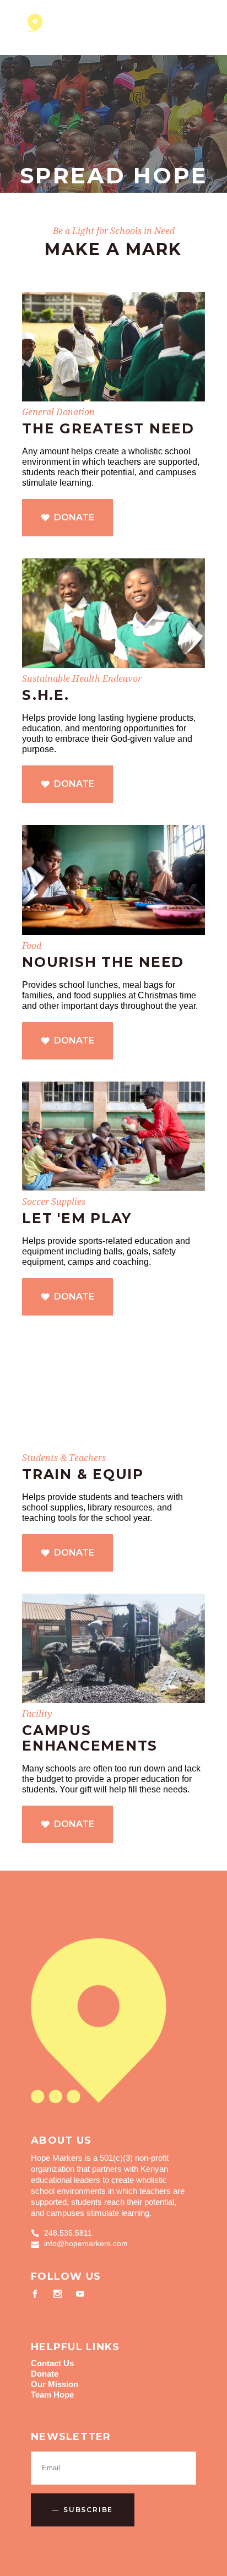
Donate (45, 2374)
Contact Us (52, 2363)
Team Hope (52, 2395)
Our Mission (55, 2384)
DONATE (74, 517)
